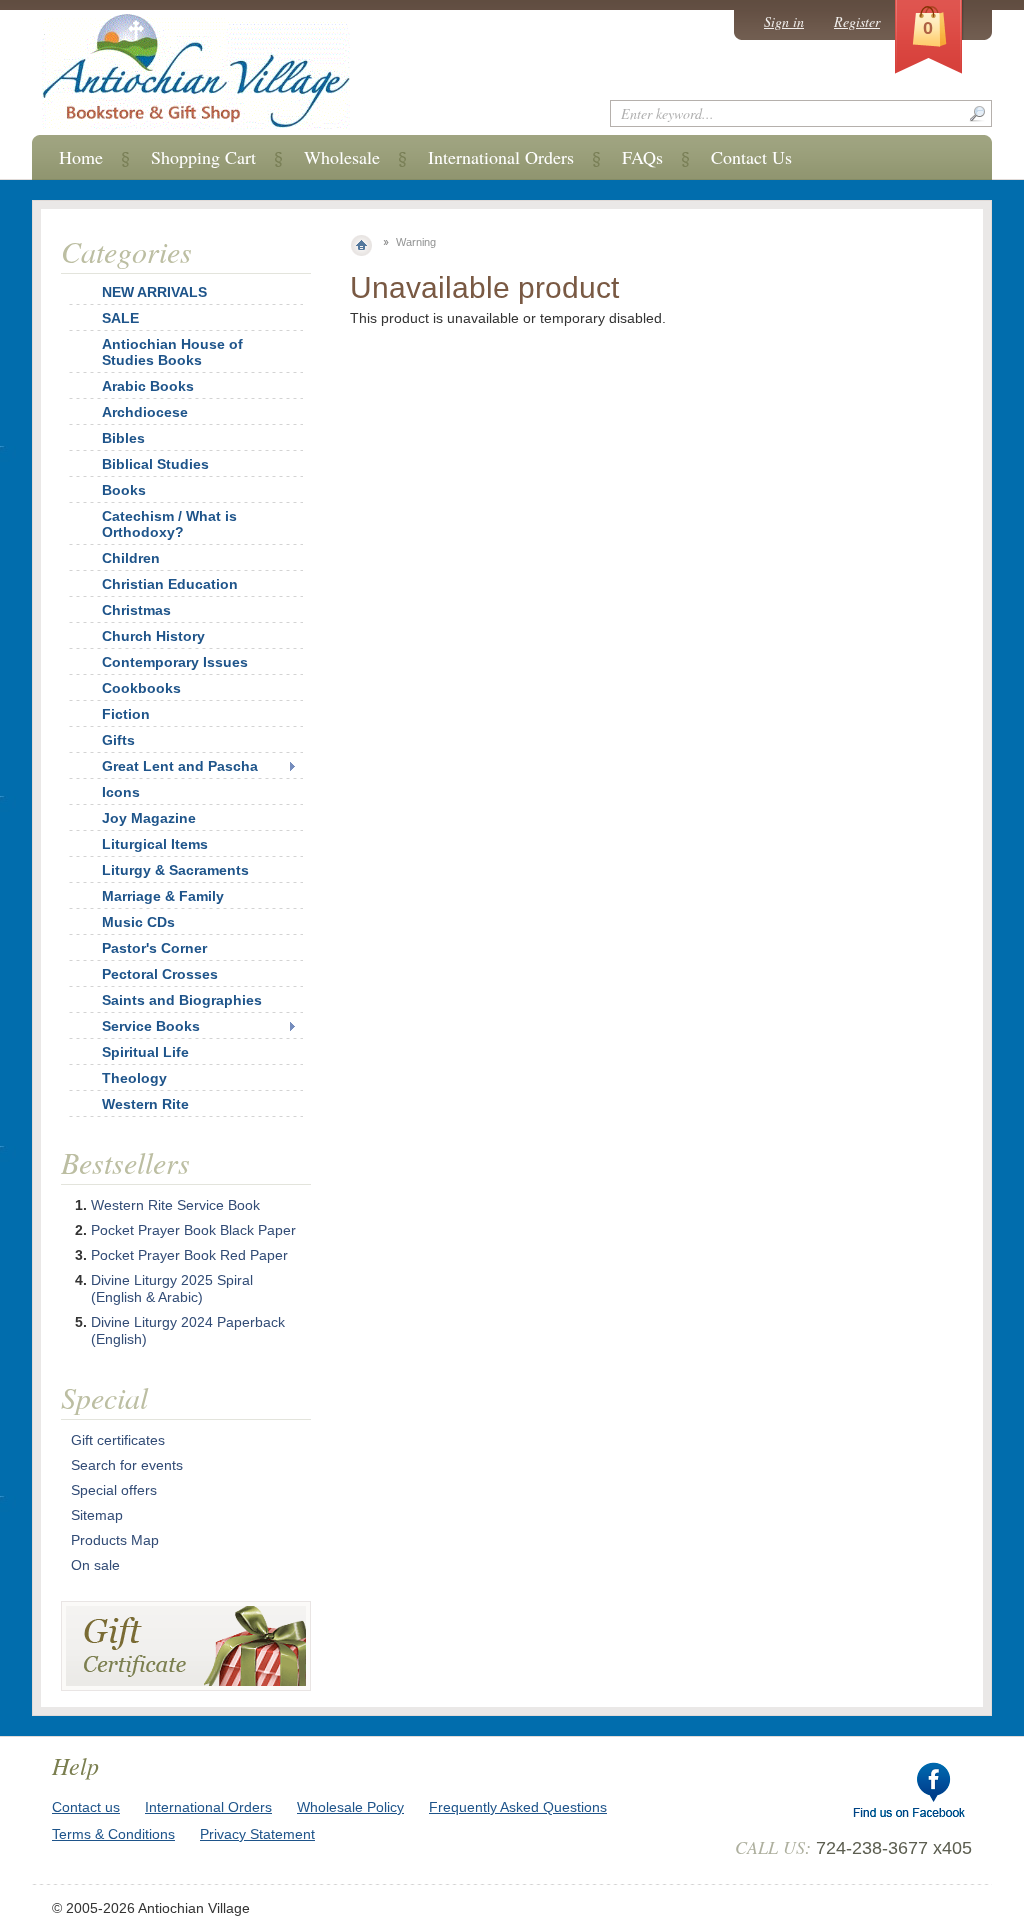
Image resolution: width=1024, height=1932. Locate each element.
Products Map (115, 1540)
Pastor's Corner (154, 948)
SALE (120, 318)
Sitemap (97, 1515)
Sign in (784, 21)
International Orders (501, 157)
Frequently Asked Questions (518, 1807)
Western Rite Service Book (175, 1205)
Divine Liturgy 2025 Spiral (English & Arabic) (172, 1288)
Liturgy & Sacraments (175, 870)
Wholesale (342, 157)
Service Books (151, 1026)
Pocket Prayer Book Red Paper (189, 1255)
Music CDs (138, 922)
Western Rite (145, 1104)
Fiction (126, 714)
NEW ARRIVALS (154, 292)
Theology (134, 1078)
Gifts (118, 740)
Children (131, 558)
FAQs (642, 157)
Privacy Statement (257, 1834)
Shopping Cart (203, 157)
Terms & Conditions (113, 1834)
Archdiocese (145, 412)
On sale (95, 1565)
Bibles (123, 438)
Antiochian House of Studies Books (172, 352)
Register (857, 21)
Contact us (86, 1807)
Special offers (114, 1490)
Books (124, 490)
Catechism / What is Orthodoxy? (169, 524)
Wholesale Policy (350, 1807)
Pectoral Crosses (160, 974)
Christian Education (170, 584)
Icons (121, 792)
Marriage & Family (163, 896)
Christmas (136, 610)
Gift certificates (118, 1440)
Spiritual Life (145, 1052)
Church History (153, 636)
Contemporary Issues (175, 662)
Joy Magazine (149, 818)
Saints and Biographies (182, 1000)
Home (81, 157)
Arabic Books (148, 386)
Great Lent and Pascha (180, 766)
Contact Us (751, 157)
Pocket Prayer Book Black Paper (193, 1230)
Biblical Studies (155, 464)
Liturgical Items (155, 844)
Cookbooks (141, 688)
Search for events (127, 1465)
